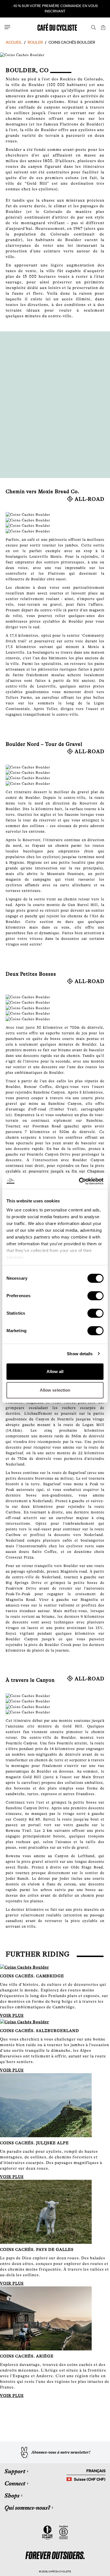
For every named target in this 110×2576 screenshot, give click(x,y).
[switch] (95, 1296)
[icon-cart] (103, 27)
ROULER (35, 42)
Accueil (14, 42)
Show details (80, 1354)
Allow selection (55, 1390)
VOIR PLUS (12, 2015)
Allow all (55, 1371)
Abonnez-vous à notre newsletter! (61, 2452)
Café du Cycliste (60, 2571)
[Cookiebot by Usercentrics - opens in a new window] (79, 1181)
